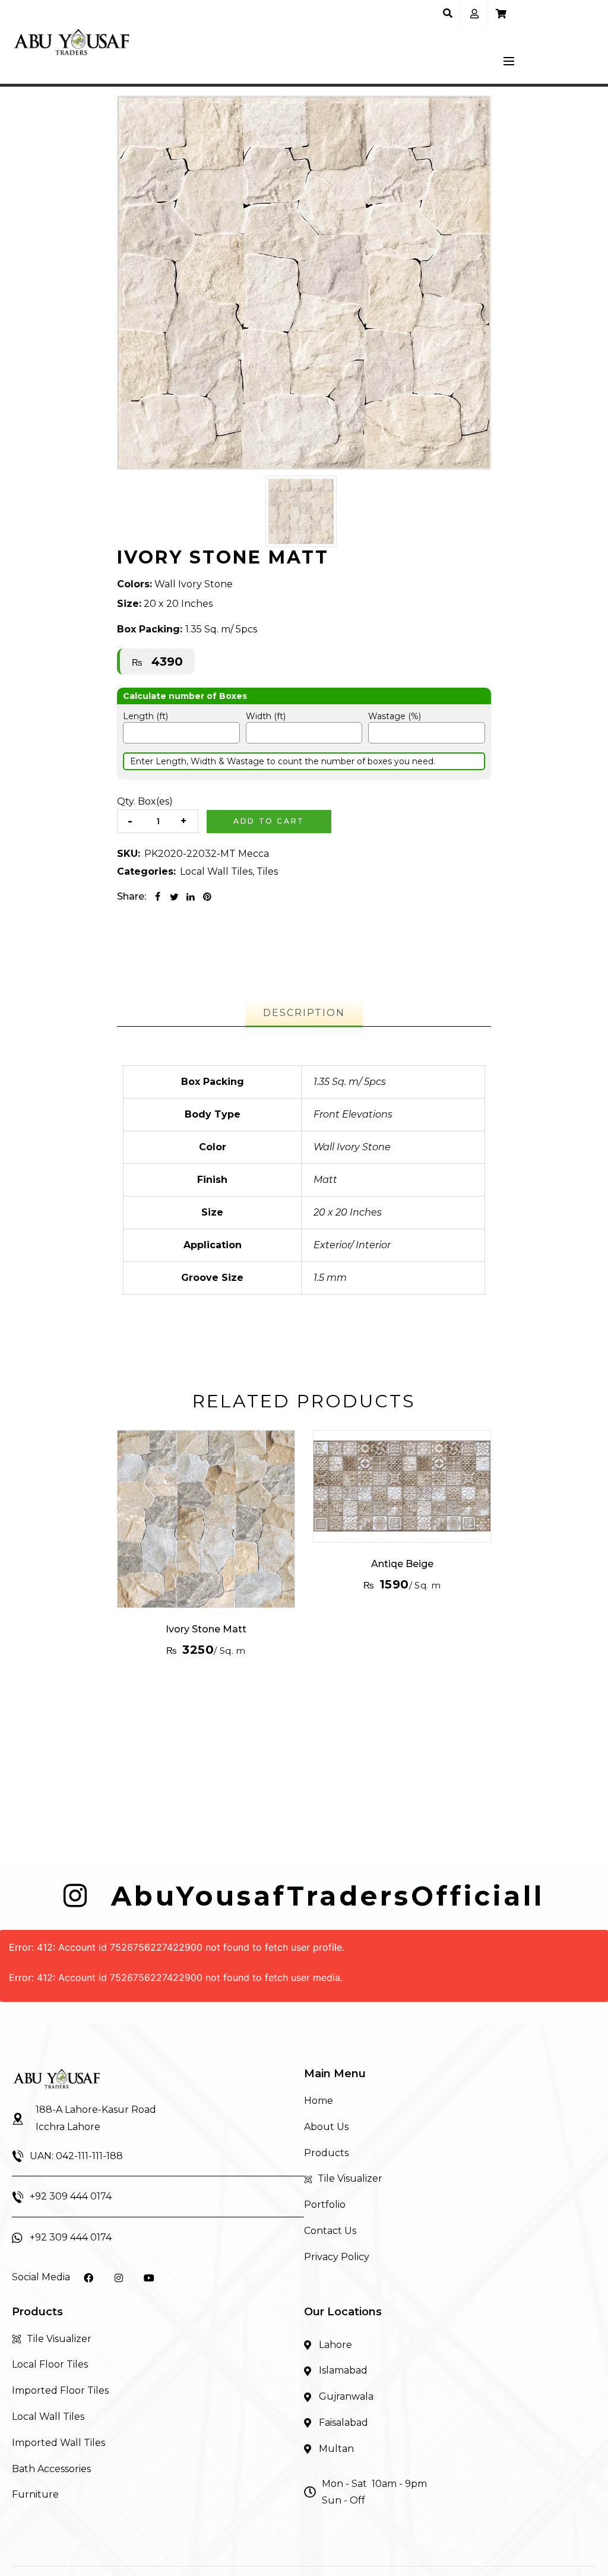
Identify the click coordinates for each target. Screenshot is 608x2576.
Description (304, 1013)
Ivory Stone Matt (206, 1629)
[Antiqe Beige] (402, 1486)
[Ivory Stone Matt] (206, 1519)
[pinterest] (207, 897)
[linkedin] (191, 897)
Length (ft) (145, 716)
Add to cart (269, 821)
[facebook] (157, 897)
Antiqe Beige (402, 1564)
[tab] (304, 1013)
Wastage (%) (395, 716)
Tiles (267, 871)
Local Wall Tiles (216, 871)
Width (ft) (266, 716)
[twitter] (174, 897)
